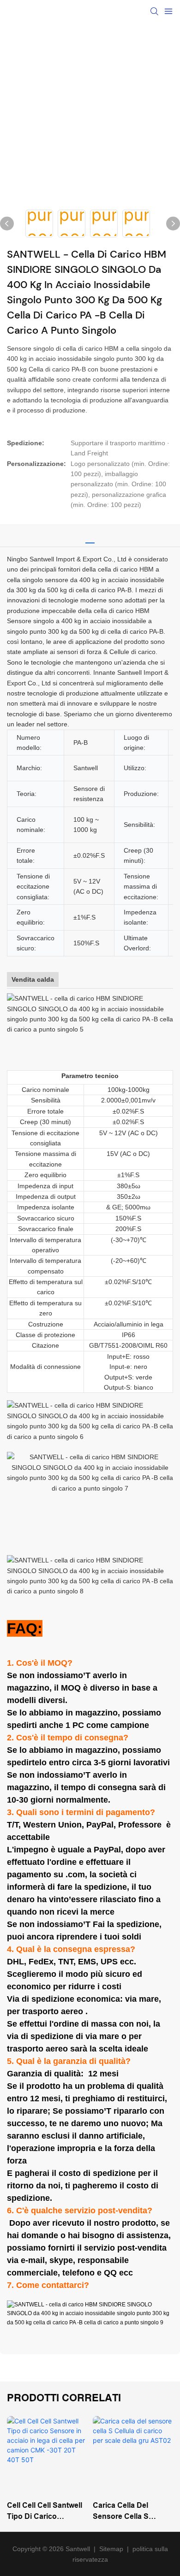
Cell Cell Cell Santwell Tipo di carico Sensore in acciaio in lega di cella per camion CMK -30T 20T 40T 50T (46, 2512)
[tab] (90, 534)
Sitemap (111, 2549)
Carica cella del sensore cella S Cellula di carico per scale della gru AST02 (132, 2512)
